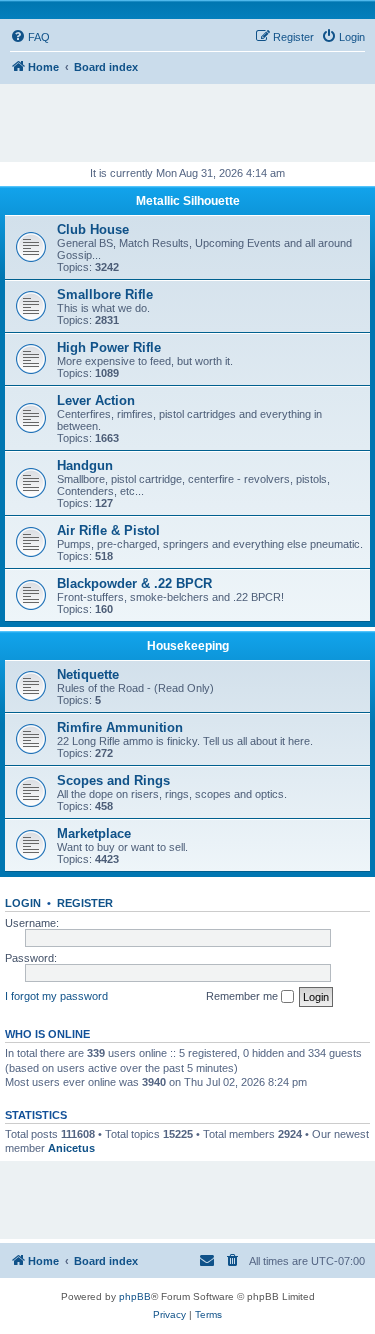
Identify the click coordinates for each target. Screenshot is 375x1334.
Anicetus (71, 1148)
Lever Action (96, 400)
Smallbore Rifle (105, 294)
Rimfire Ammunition (120, 727)
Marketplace (94, 833)
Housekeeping (188, 646)
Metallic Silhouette (188, 201)
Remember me (243, 996)
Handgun (85, 465)
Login (23, 903)
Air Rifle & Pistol (108, 530)
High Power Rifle (109, 347)
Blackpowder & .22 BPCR (134, 583)
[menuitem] (30, 37)
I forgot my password (56, 996)
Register (85, 903)
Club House (93, 229)
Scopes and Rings (113, 780)
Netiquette (88, 674)
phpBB (135, 1296)
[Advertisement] (192, 114)
